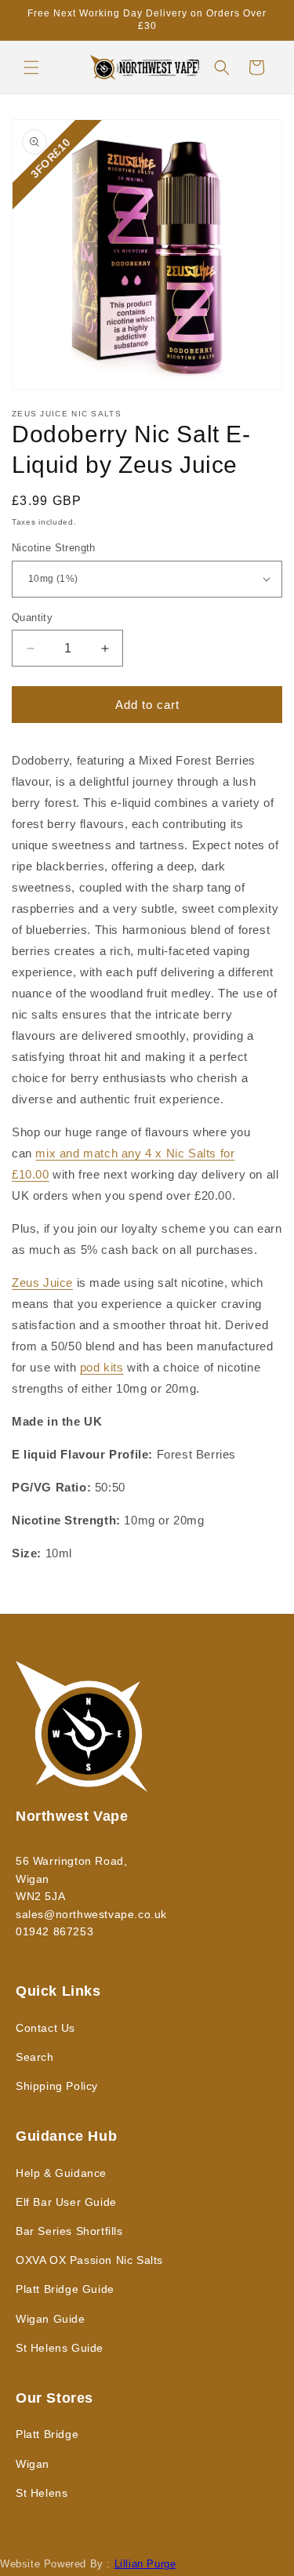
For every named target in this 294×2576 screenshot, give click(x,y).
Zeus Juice (42, 1283)
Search (35, 2057)
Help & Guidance (61, 2173)
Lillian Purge (145, 2564)
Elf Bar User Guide (66, 2202)
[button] (31, 67)
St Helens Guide (60, 2348)
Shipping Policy (57, 2086)
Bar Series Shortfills (69, 2231)
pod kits (102, 1367)
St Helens (42, 2493)
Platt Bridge (47, 2434)
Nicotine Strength (54, 548)
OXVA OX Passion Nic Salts (89, 2260)
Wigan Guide (51, 2319)
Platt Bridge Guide (65, 2289)
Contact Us (45, 2028)
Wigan (33, 2464)
